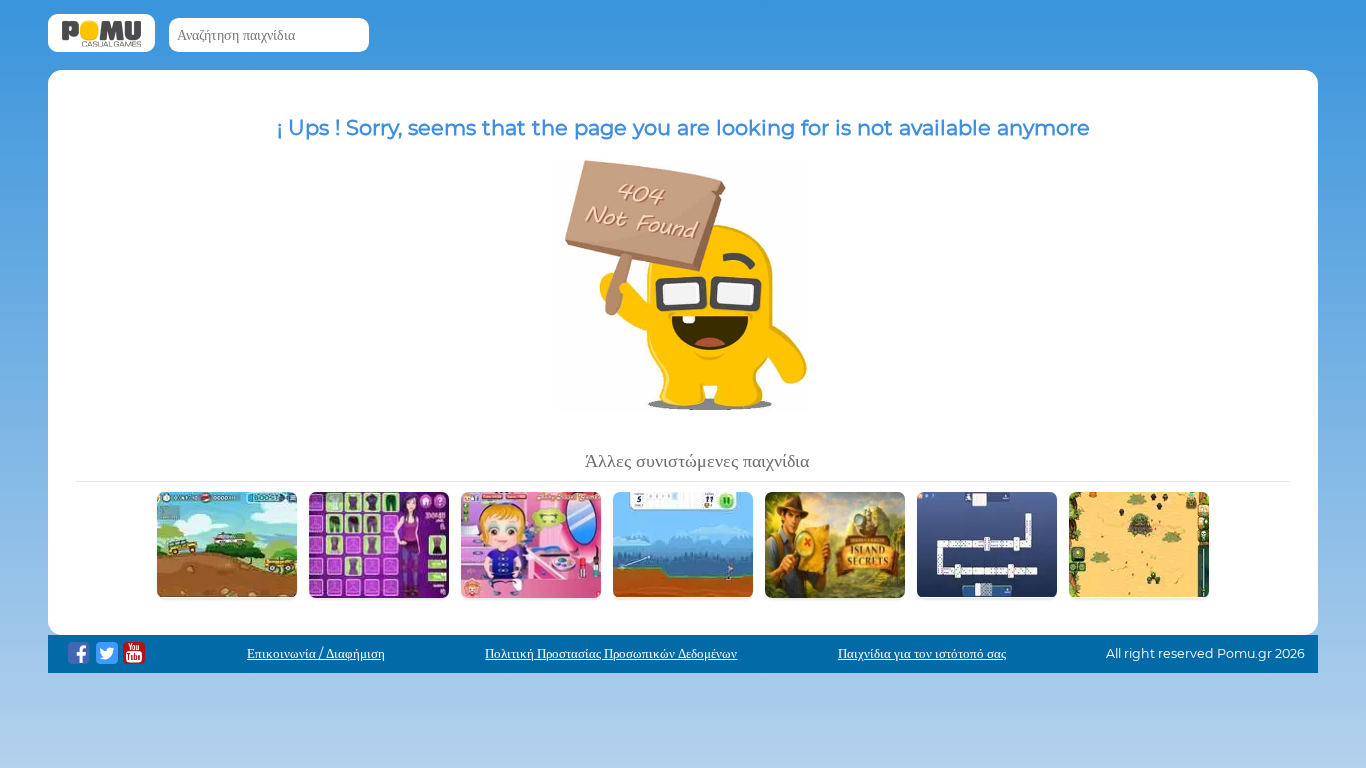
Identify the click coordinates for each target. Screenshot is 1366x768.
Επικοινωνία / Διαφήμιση (316, 653)
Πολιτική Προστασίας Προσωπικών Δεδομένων (611, 653)
